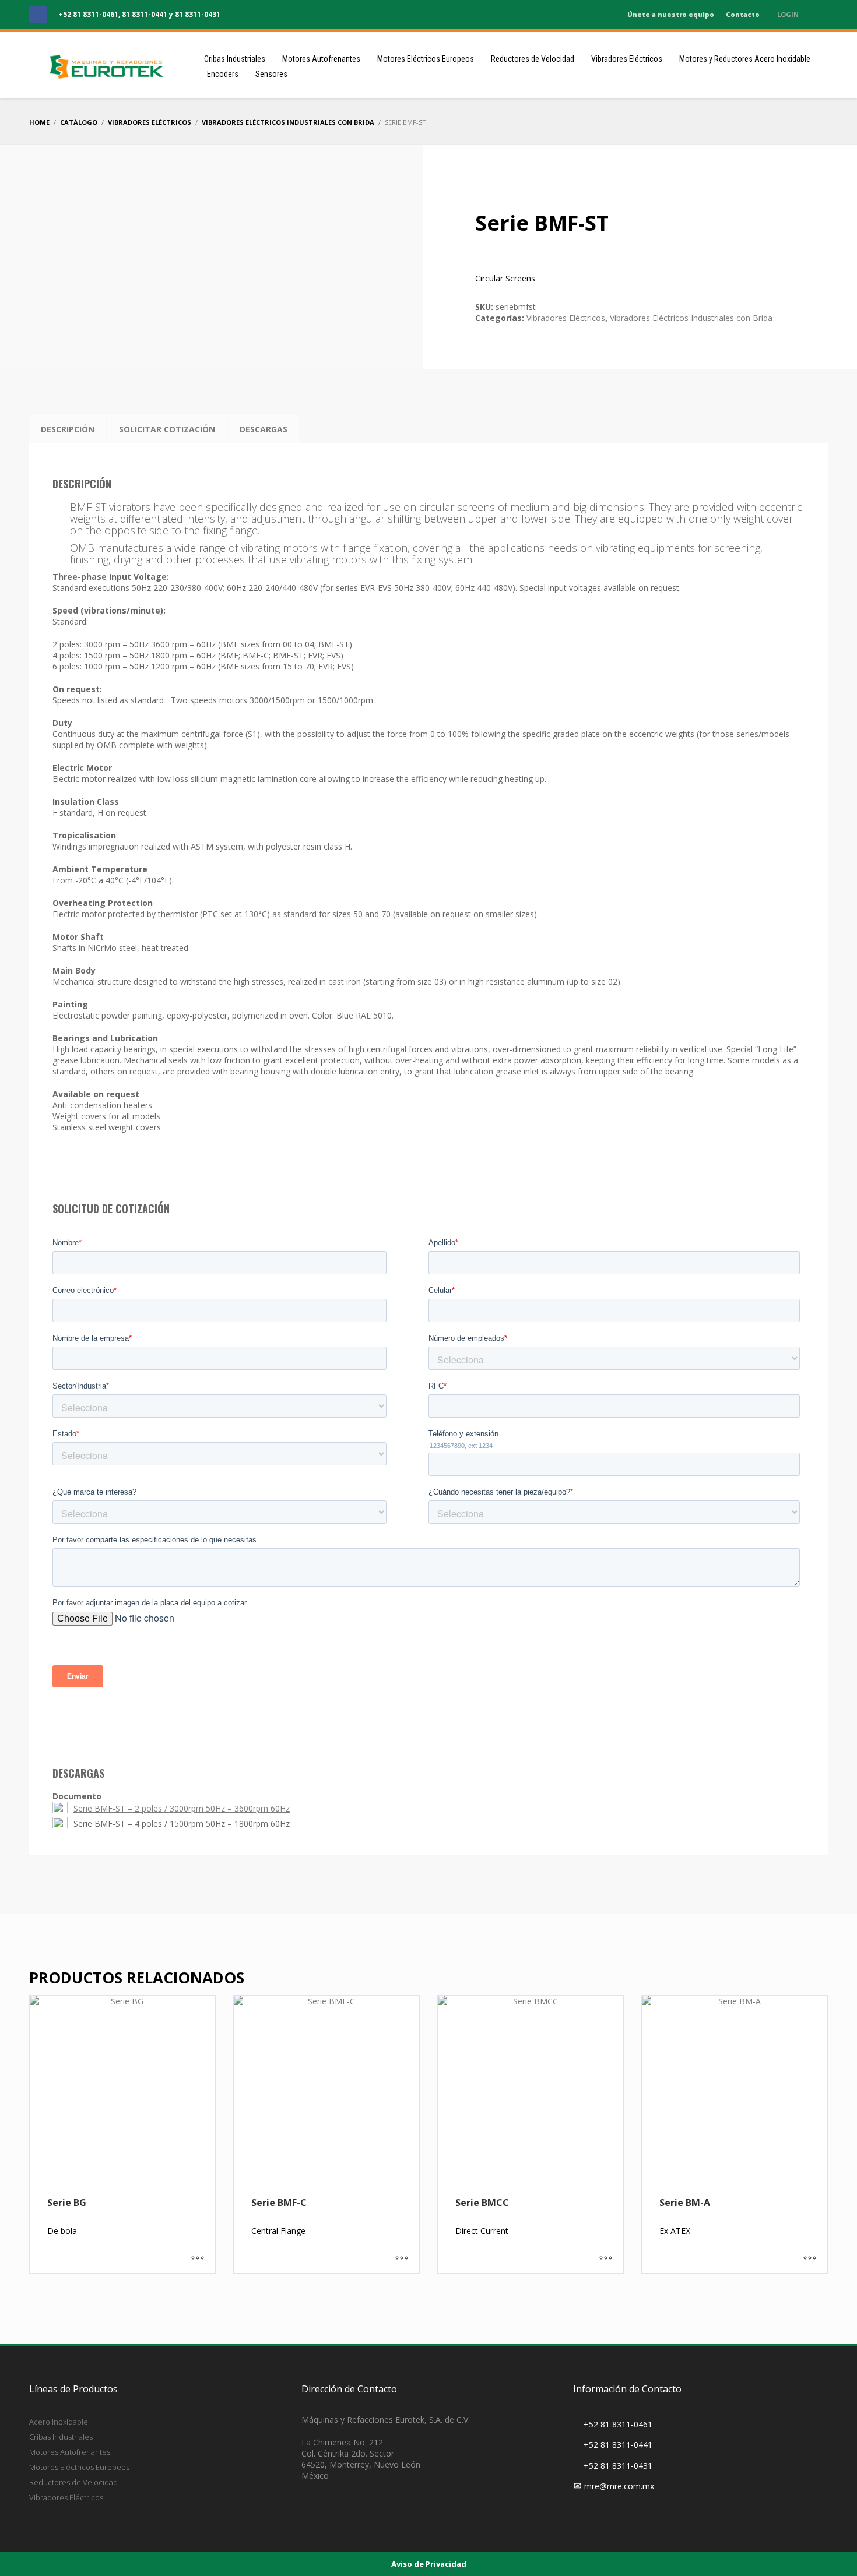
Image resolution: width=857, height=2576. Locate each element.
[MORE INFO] (198, 2258)
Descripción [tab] (68, 429)
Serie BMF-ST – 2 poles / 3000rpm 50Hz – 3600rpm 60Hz (182, 1808)
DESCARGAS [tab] (264, 429)
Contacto (743, 14)
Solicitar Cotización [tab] (167, 429)
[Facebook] (38, 15)
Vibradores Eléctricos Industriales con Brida (691, 318)
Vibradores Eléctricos (566, 318)
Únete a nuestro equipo (671, 14)
